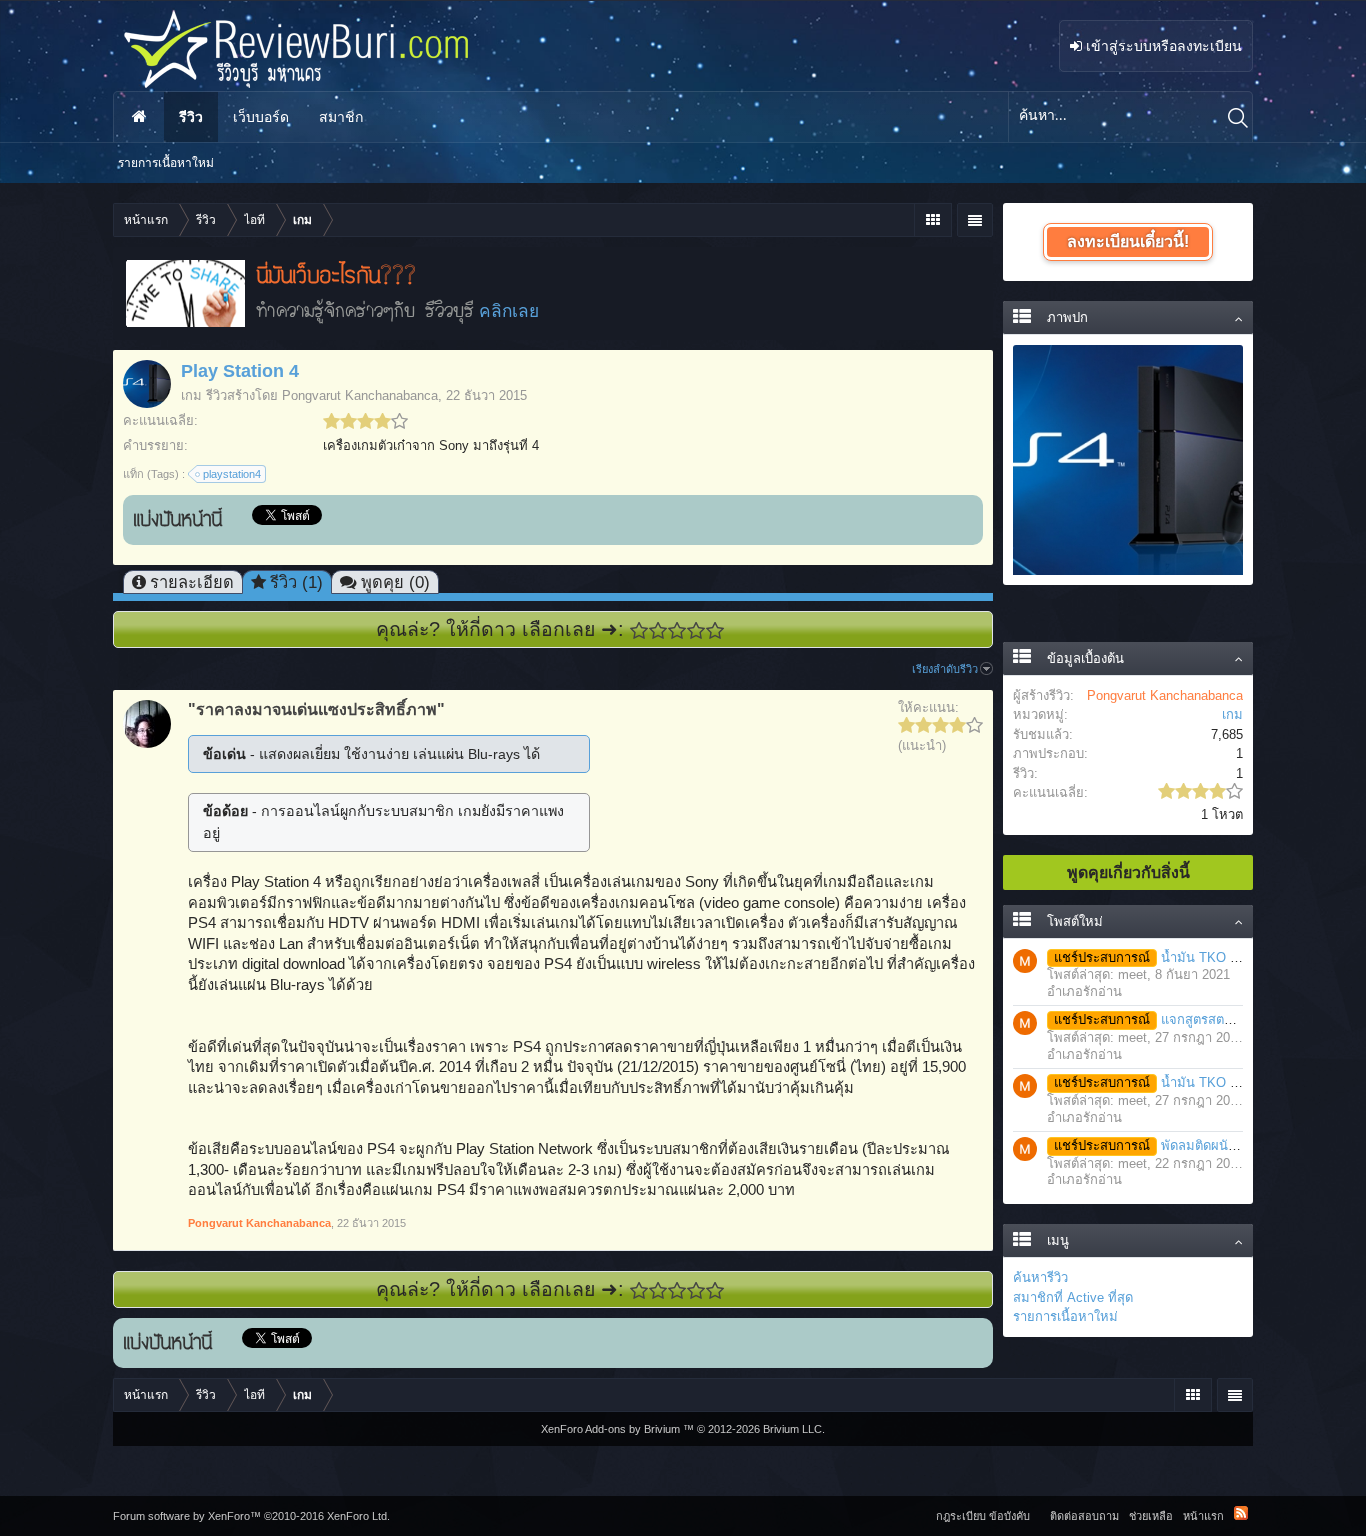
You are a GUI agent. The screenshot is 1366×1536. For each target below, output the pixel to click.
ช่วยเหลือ (1151, 1516)
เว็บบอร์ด (261, 117)
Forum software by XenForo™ (251, 1516)
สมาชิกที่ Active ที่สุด (1073, 1297)
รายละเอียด (192, 582)
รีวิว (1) (296, 582)
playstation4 (232, 474)
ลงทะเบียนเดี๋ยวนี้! (1128, 241)
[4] (696, 630)
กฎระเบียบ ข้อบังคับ (983, 1516)
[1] (639, 630)
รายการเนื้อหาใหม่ (1065, 1316)
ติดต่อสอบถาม (1084, 1516)
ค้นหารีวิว (1040, 1277)
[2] (658, 630)
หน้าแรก (139, 117)
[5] (715, 630)
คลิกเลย (509, 311)
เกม (191, 395)
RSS (1241, 1513)
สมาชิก (341, 117)
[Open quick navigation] (932, 220)
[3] (677, 630)
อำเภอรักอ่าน (1084, 991)
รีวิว (191, 117)
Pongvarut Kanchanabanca (360, 395)
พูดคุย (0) (395, 582)
